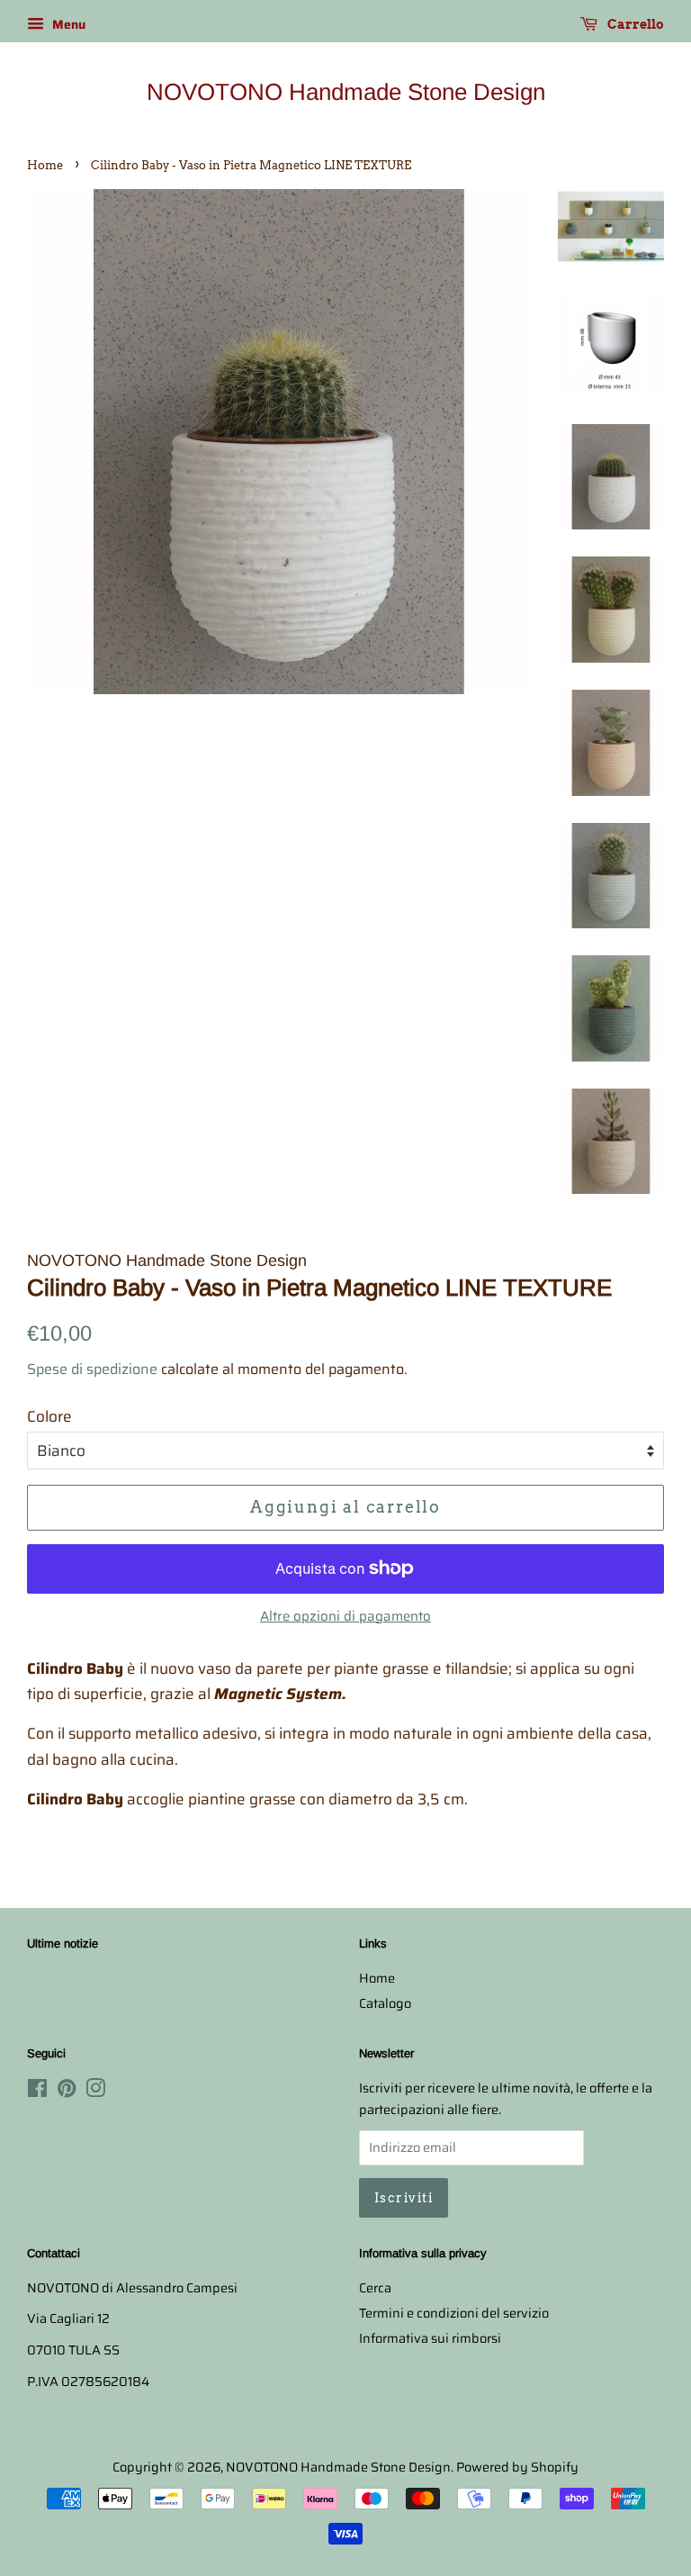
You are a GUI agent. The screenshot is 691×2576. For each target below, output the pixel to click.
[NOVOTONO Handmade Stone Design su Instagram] (95, 2092)
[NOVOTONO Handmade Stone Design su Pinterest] (67, 2092)
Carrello (634, 24)
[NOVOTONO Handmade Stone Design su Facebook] (37, 2092)
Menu (67, 24)
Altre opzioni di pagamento (345, 1616)
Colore (49, 1416)
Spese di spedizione (92, 1369)
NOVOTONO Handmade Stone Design (346, 92)
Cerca (375, 2288)
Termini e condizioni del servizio (454, 2313)
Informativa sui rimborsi (430, 2338)
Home (45, 165)
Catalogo (385, 2003)
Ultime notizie (63, 1943)
